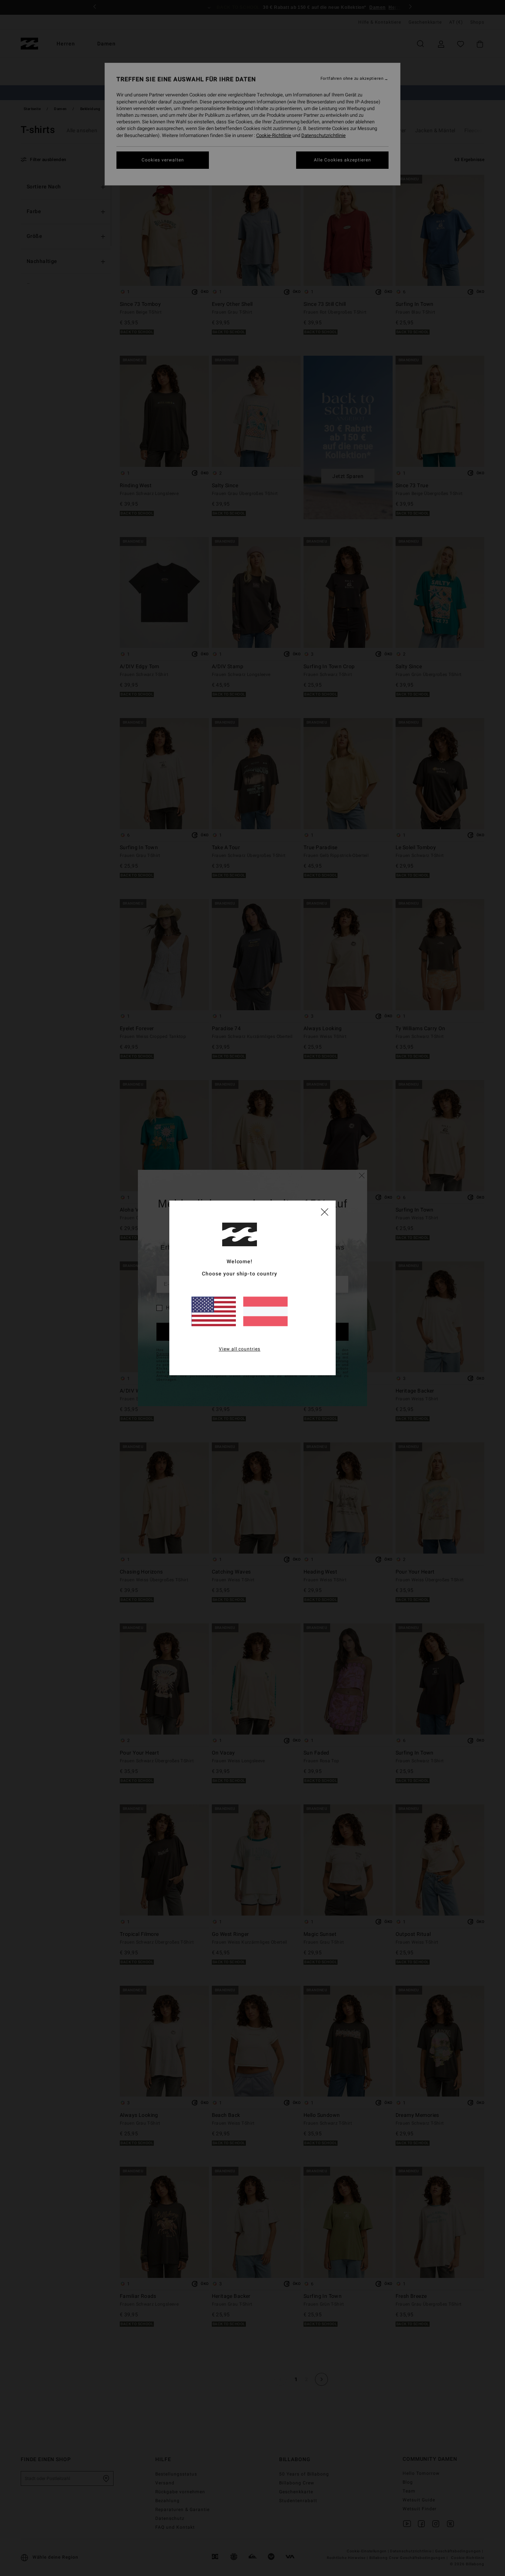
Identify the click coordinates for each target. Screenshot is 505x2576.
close (325, 1212)
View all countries (240, 1349)
